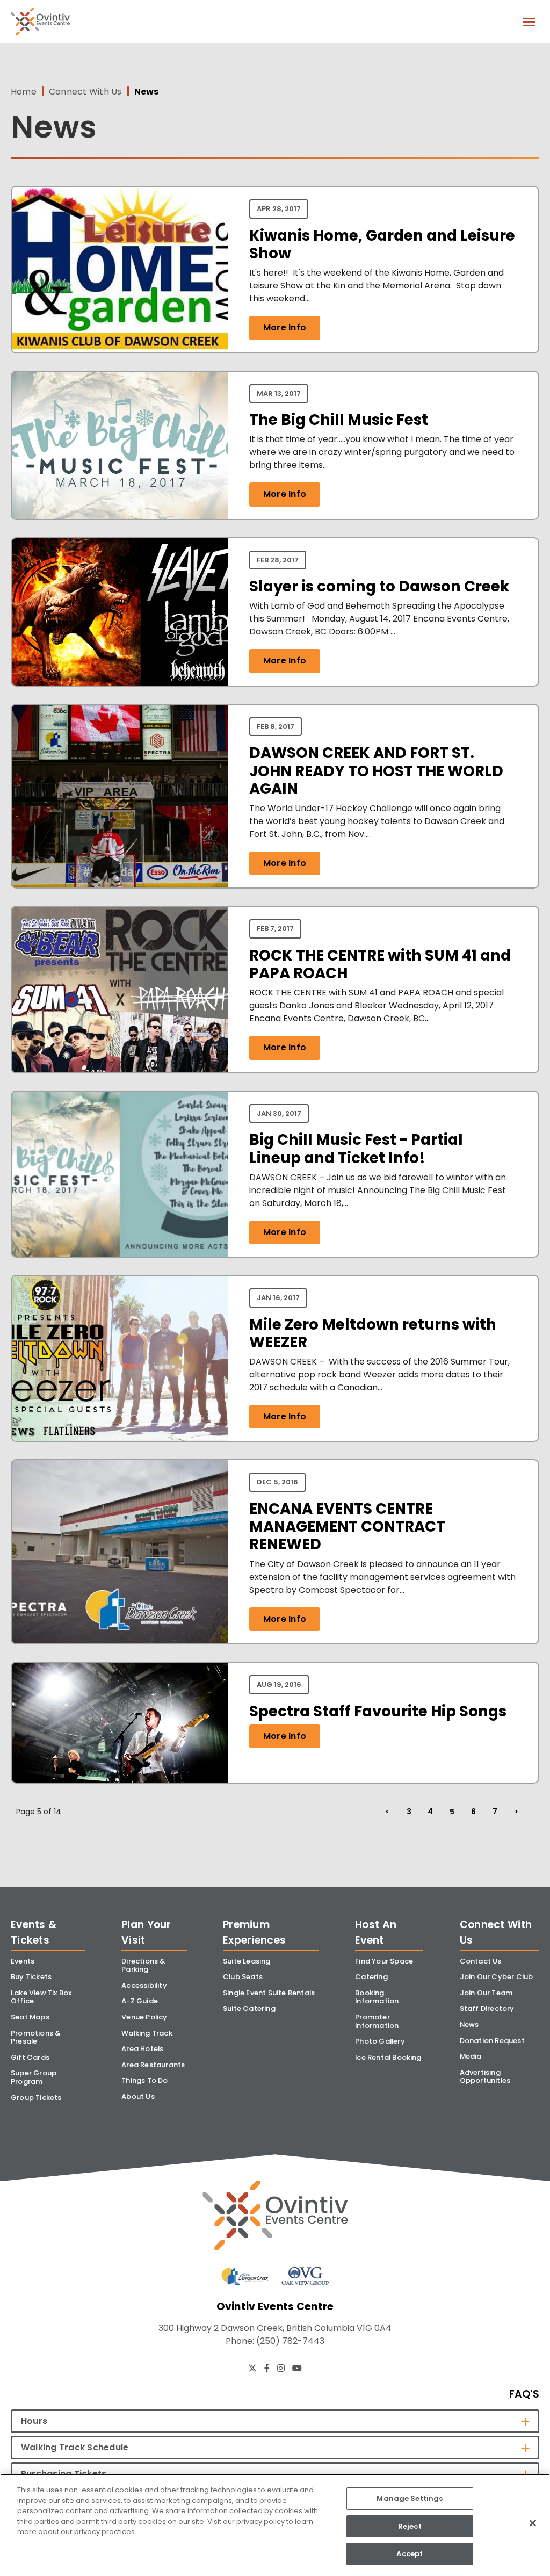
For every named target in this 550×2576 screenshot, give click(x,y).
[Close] (533, 2523)
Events (23, 1961)
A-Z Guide (140, 2001)
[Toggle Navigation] (529, 21)
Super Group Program (34, 2077)
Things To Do (144, 2080)
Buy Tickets (31, 1977)
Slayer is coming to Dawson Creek (379, 586)
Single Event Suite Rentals (269, 1993)
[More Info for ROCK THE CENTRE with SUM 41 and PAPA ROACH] (120, 989)
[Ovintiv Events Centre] (275, 2215)
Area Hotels (142, 2049)
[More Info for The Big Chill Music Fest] (120, 445)
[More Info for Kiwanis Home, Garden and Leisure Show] (120, 269)
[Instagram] (281, 2368)
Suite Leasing (247, 1961)
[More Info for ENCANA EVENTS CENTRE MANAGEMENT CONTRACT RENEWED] (120, 1552)
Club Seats (243, 1977)
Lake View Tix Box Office (41, 1997)
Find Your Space (384, 1961)
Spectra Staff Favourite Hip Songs (378, 1711)
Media (471, 2056)
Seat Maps (30, 2017)
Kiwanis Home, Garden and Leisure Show (382, 244)
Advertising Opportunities (485, 2077)
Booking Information (377, 1997)
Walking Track (147, 2033)
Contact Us (481, 1961)
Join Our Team (486, 1993)
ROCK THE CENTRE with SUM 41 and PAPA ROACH (380, 964)
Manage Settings (410, 2498)
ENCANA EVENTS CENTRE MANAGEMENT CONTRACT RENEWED (347, 1527)
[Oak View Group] (305, 2276)
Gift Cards (30, 2057)
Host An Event (376, 1932)
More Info (285, 327)
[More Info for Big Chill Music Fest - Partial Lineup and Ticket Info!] (120, 1174)
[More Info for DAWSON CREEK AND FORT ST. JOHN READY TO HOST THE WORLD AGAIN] (120, 796)
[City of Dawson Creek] (245, 2276)
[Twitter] (252, 2368)
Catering (371, 1977)
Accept (410, 2554)
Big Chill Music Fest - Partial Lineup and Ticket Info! (356, 1149)
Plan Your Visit (146, 1932)
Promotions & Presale (36, 2037)
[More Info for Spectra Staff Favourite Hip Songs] (120, 1723)
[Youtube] (297, 2368)
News (469, 2025)
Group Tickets (36, 2098)
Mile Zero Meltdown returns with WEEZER (373, 1333)
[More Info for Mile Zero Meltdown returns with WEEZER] (120, 1358)
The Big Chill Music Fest (339, 420)
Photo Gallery (380, 2041)
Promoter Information (377, 2021)
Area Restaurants (153, 2065)
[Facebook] (267, 2368)
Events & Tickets (34, 1932)
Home (24, 92)
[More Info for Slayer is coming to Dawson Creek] (120, 612)
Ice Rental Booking (388, 2057)
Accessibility (144, 1985)
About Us (138, 2097)
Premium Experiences (254, 1932)
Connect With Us (85, 92)
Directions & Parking (143, 1965)
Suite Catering (249, 2008)
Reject (410, 2526)
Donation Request (492, 2041)
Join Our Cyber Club (497, 1977)
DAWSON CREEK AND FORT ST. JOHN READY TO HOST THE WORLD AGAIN (376, 771)
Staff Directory (487, 2008)
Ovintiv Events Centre (40, 22)
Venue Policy (144, 2017)
